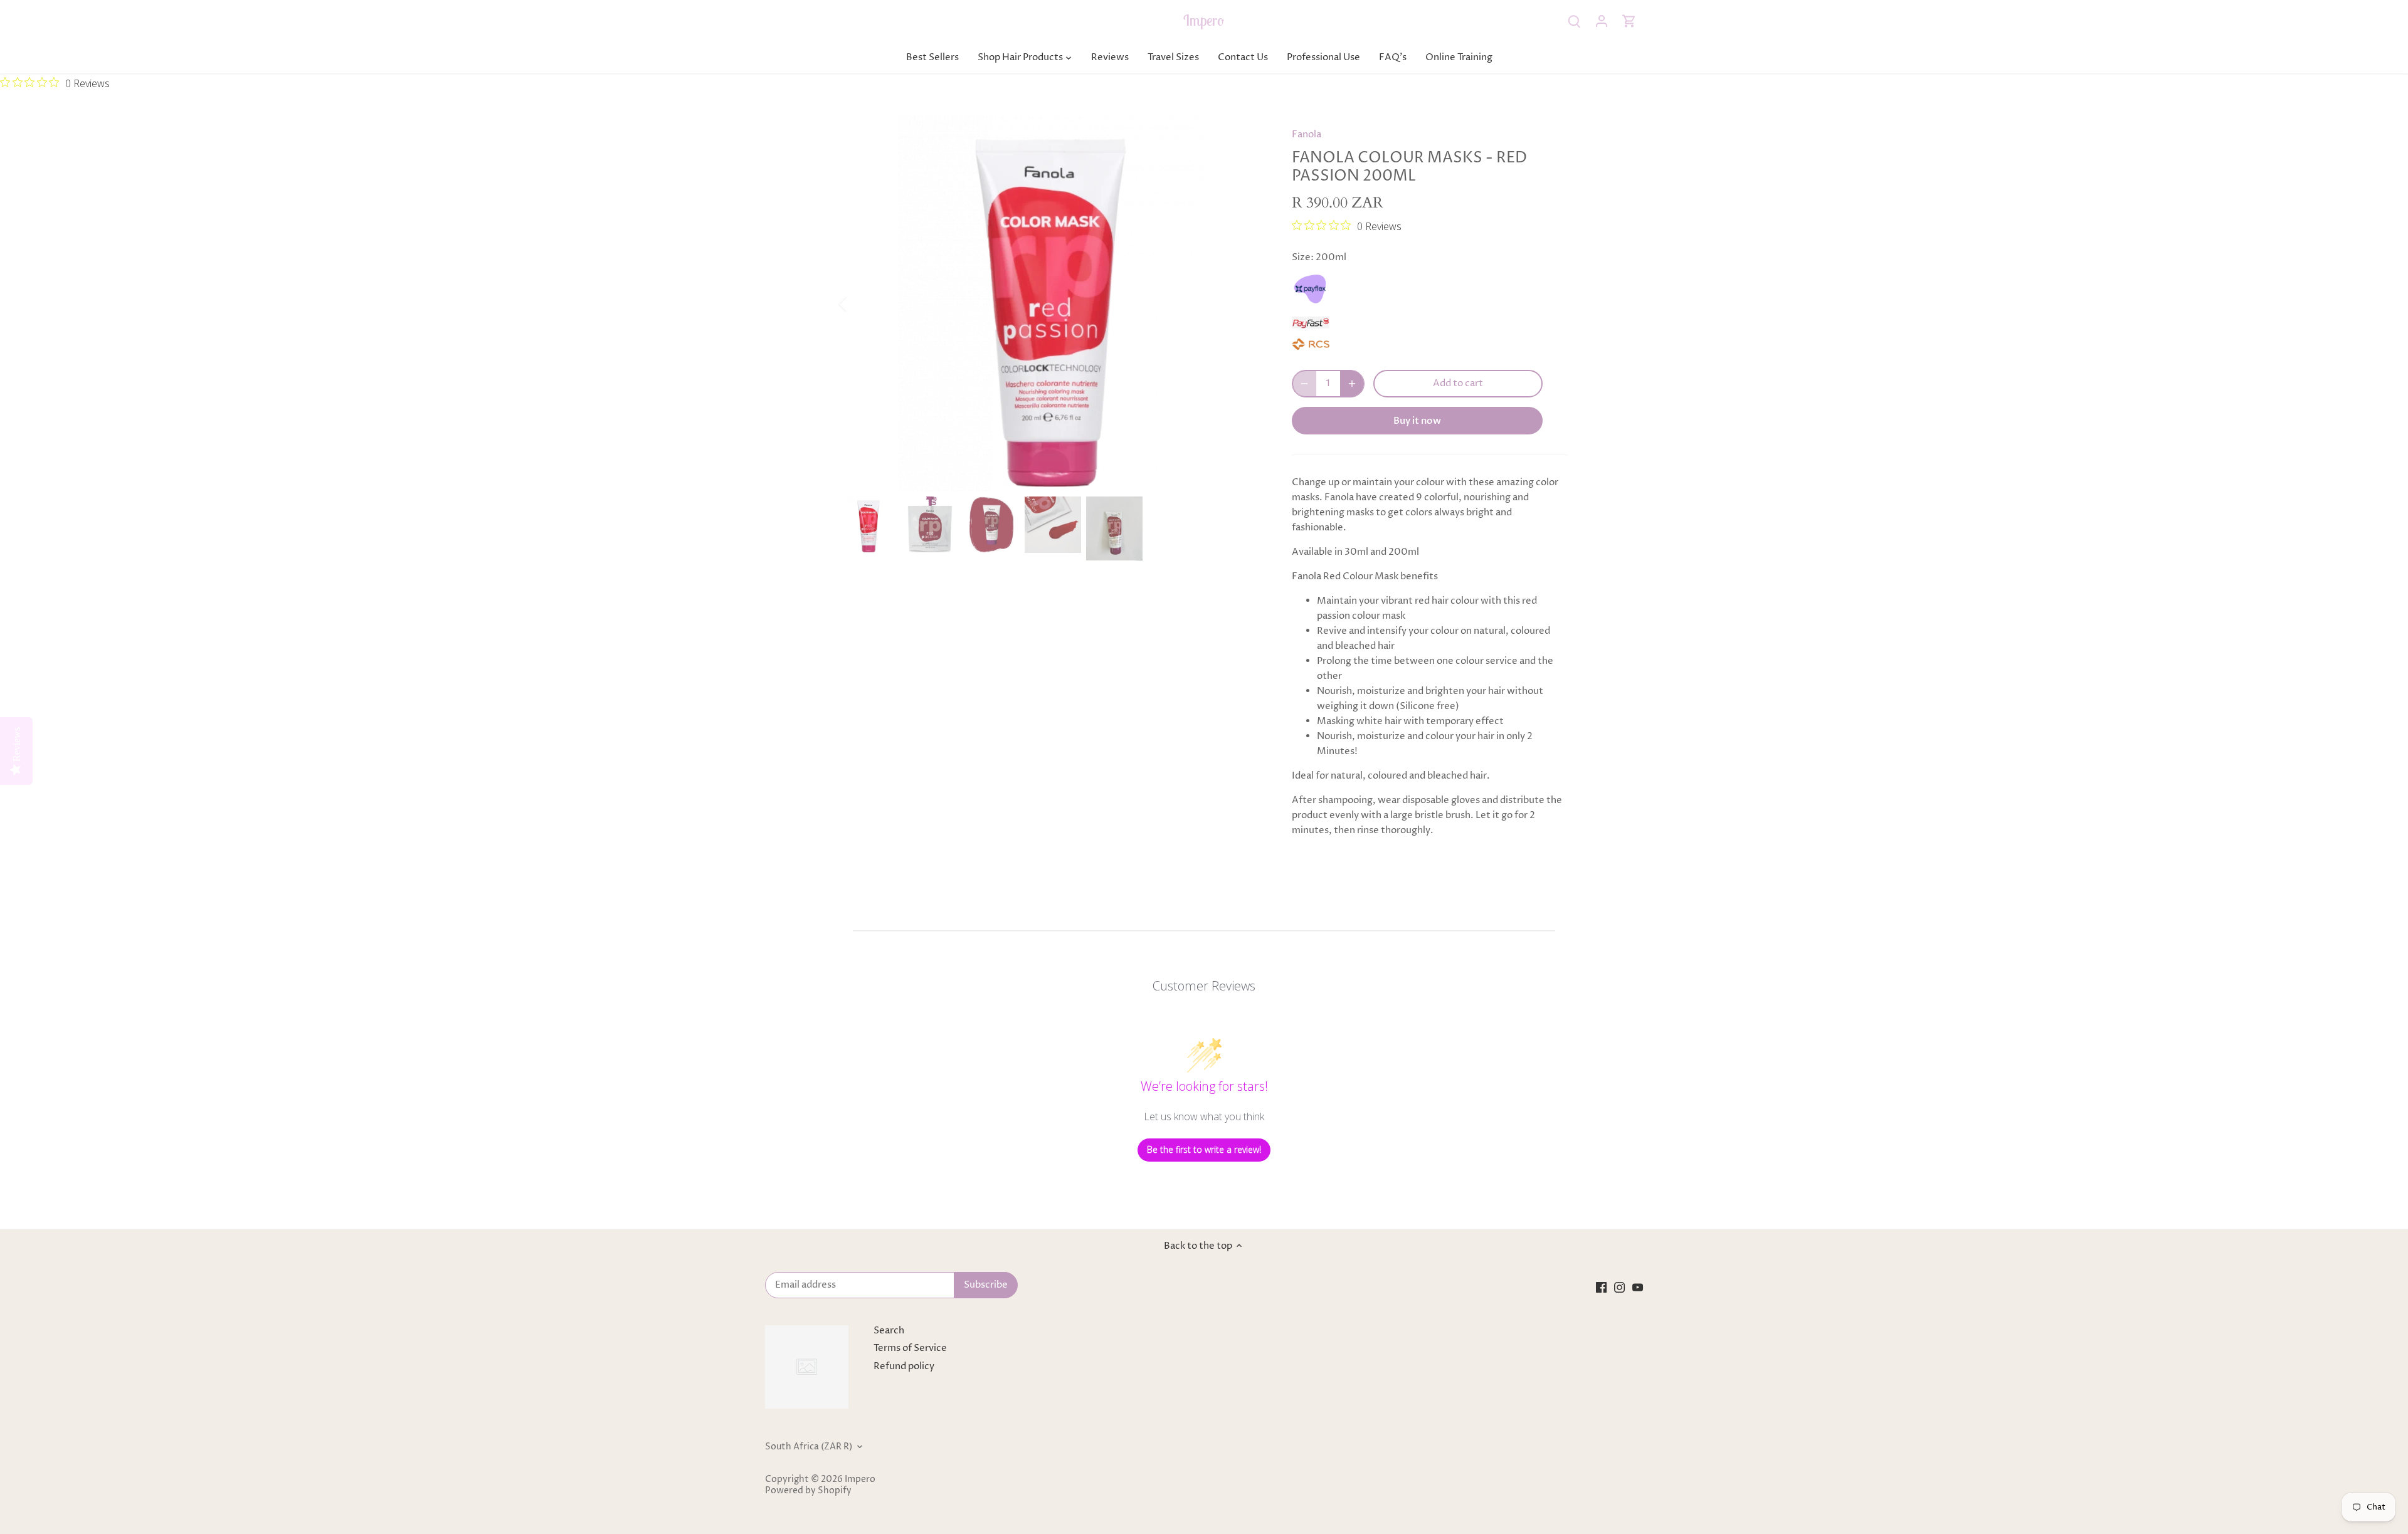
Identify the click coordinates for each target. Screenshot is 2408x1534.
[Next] (1243, 303)
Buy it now (1417, 421)
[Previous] (859, 303)
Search (889, 1331)
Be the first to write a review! (1204, 1149)
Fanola (1307, 134)
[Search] (1574, 21)
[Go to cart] (1629, 21)
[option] (1051, 303)
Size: (1303, 257)
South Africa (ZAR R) (809, 1447)
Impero (1204, 20)
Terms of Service (910, 1348)
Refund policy (904, 1366)
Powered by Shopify (808, 1491)
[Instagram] (1619, 1287)
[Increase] (1352, 384)
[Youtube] (1638, 1287)
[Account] (1602, 21)
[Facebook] (1601, 1287)
